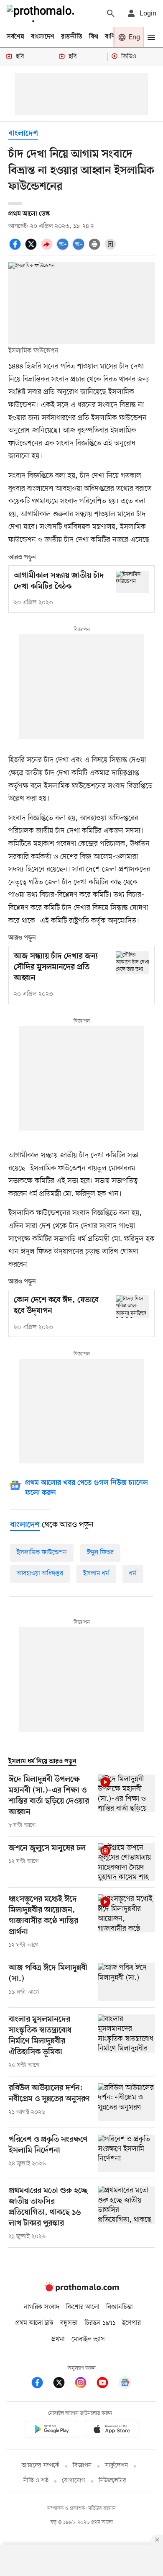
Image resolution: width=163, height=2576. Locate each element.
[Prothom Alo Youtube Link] (107, 2384)
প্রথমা (58, 2339)
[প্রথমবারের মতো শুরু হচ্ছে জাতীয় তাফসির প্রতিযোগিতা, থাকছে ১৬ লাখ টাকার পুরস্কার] (126, 2213)
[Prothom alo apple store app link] (112, 2430)
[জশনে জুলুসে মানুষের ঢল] (126, 1862)
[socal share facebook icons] (16, 249)
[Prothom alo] (42, 13)
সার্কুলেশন (116, 2466)
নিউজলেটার (112, 2481)
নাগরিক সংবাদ (42, 2307)
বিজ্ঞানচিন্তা (120, 2307)
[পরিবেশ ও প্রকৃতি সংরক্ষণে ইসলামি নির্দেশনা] (126, 2154)
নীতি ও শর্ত (36, 2481)
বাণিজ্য (113, 37)
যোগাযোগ (74, 2481)
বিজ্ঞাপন (82, 2466)
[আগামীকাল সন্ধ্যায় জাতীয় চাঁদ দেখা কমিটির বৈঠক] (132, 582)
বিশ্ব (94, 37)
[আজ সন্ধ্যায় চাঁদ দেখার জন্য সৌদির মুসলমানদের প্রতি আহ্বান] (132, 962)
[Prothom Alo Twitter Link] (63, 2384)
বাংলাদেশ (43, 37)
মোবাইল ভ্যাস (88, 2339)
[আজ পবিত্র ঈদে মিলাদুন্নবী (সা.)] (126, 1982)
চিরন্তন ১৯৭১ (100, 2323)
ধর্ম (133, 1574)
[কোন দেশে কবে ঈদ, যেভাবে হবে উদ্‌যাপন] (132, 1306)
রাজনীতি (72, 37)
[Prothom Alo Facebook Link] (41, 2384)
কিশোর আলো (83, 2307)
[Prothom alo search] (111, 13)
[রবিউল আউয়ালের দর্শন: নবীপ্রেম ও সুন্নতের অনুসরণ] (126, 2102)
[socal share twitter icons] (32, 249)
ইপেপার (131, 2323)
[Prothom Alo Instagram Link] (85, 2384)
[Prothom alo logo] (81, 2290)
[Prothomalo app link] (51, 2430)
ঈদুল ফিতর (100, 1553)
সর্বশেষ (15, 37)
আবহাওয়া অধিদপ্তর (40, 1574)
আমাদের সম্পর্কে (41, 2466)
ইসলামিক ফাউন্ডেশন (42, 1553)
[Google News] (125, 2384)
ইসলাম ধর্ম (96, 1574)
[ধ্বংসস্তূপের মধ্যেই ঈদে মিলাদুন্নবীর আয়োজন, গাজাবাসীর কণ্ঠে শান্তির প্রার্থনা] (126, 1922)
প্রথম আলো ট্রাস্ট (34, 2323)
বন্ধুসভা (69, 2323)
